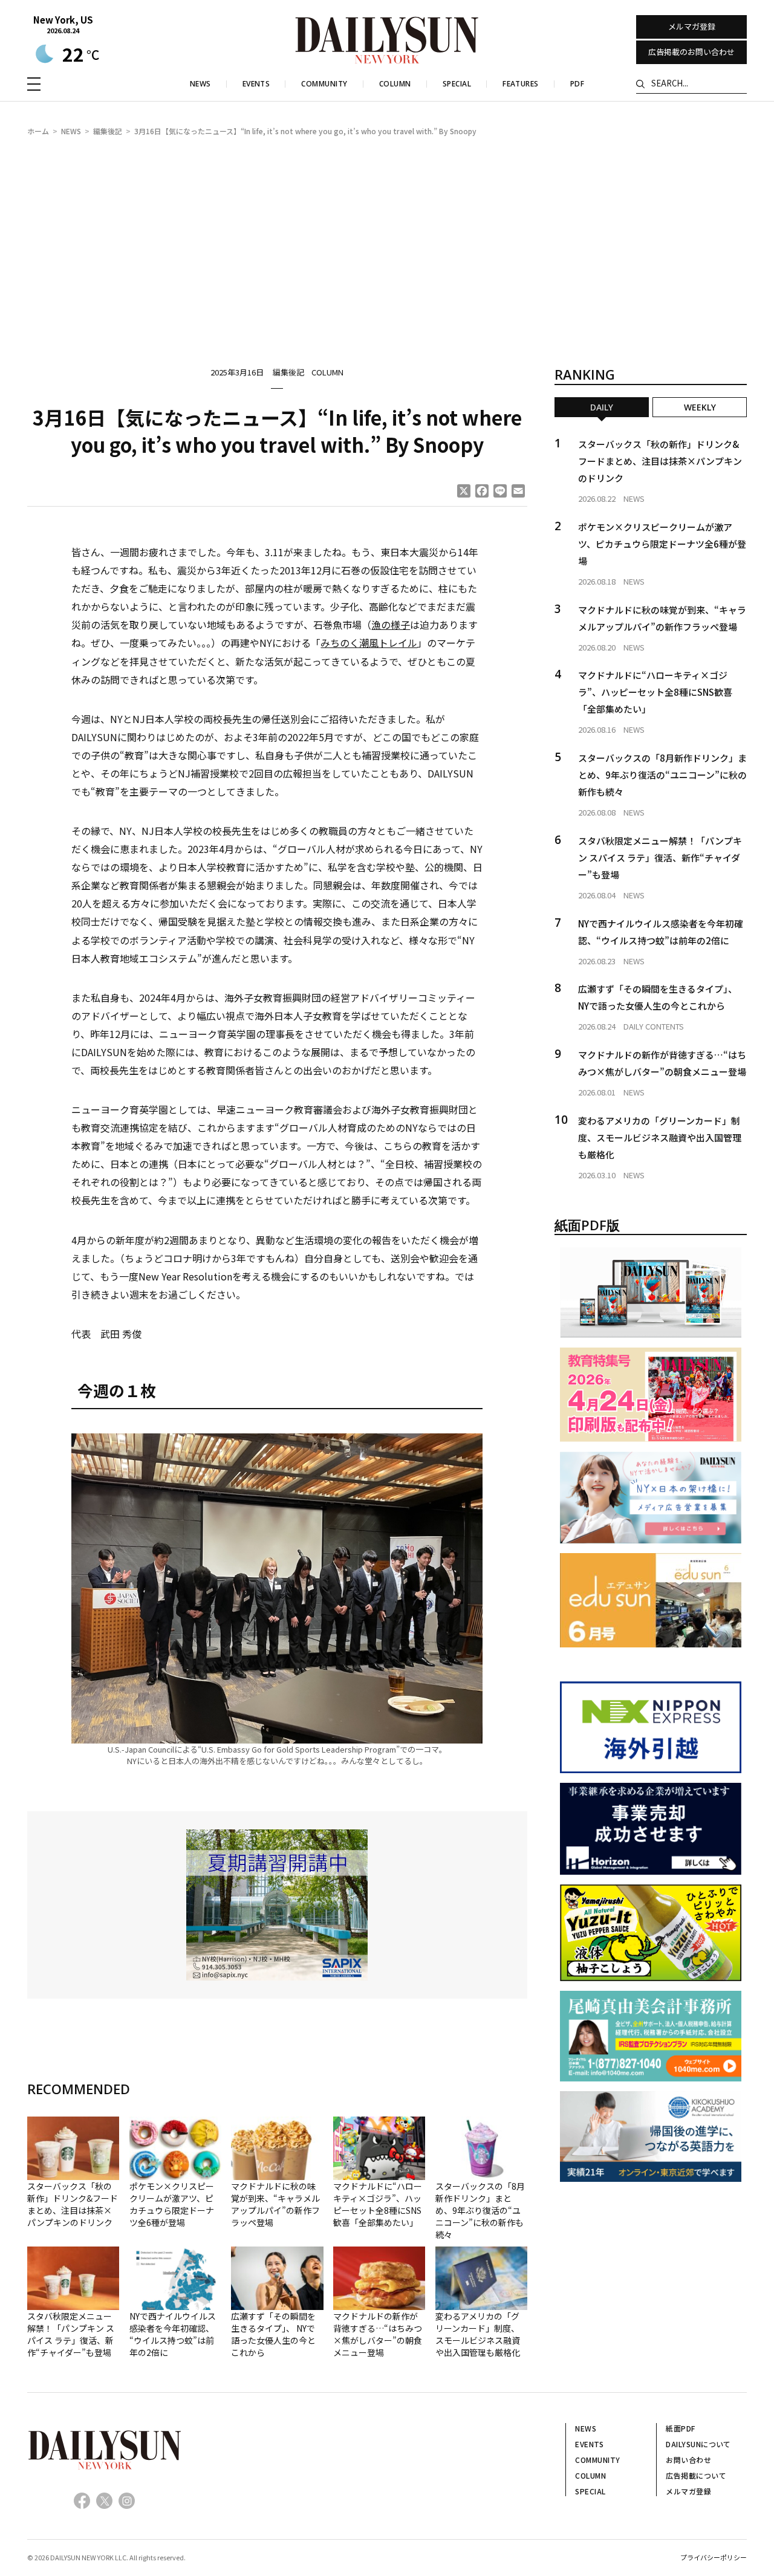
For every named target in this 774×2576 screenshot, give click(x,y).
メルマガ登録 (692, 26)
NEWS (71, 131)
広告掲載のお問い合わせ (691, 52)
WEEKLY (700, 407)
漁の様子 (391, 625)
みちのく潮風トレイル (369, 643)
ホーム (38, 131)
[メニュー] (34, 84)
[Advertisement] (387, 239)
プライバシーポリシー (714, 2557)
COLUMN (327, 372)
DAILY (602, 407)
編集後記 (108, 131)
